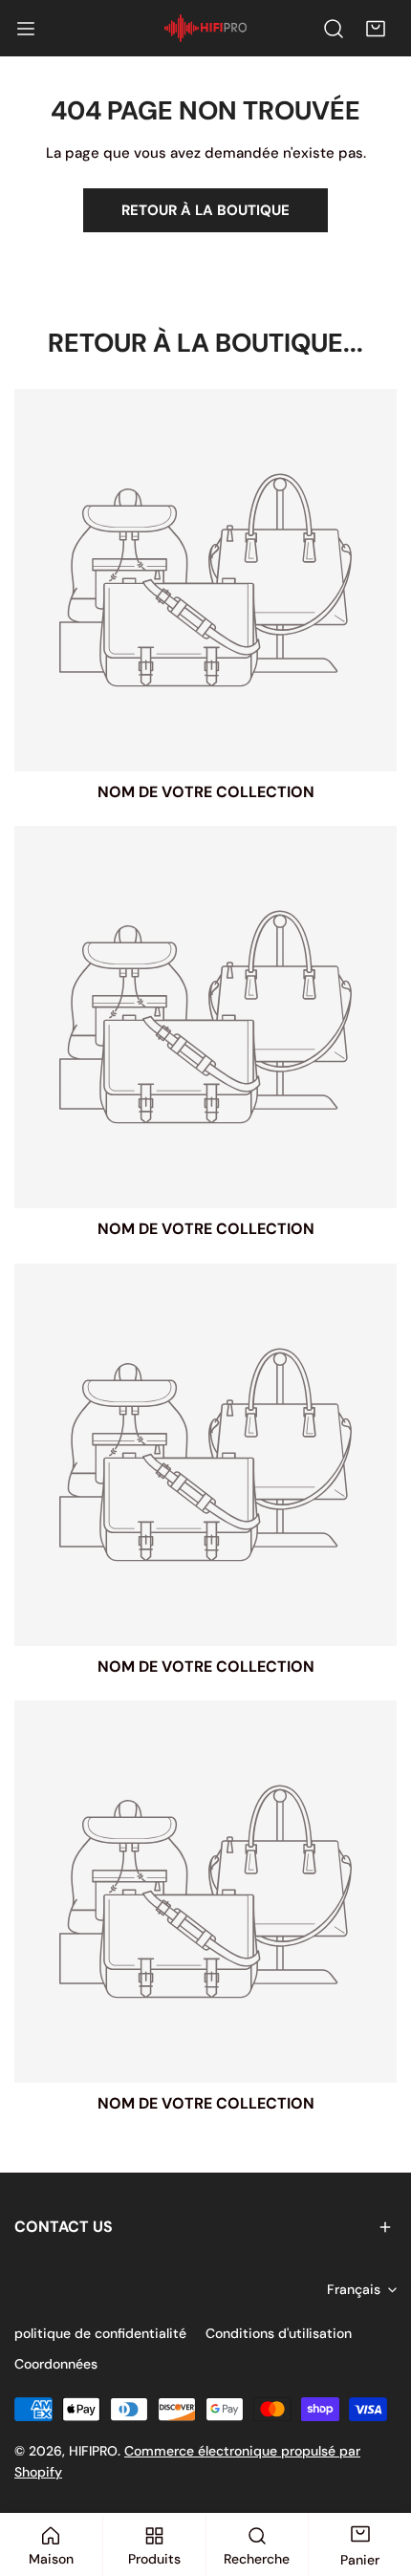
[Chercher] (334, 29)
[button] (376, 29)
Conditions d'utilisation (279, 2333)
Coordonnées (56, 2364)
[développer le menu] (26, 29)
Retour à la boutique (205, 210)
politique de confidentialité (100, 2333)
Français (354, 2289)
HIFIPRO (93, 2451)
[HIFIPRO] (205, 28)
